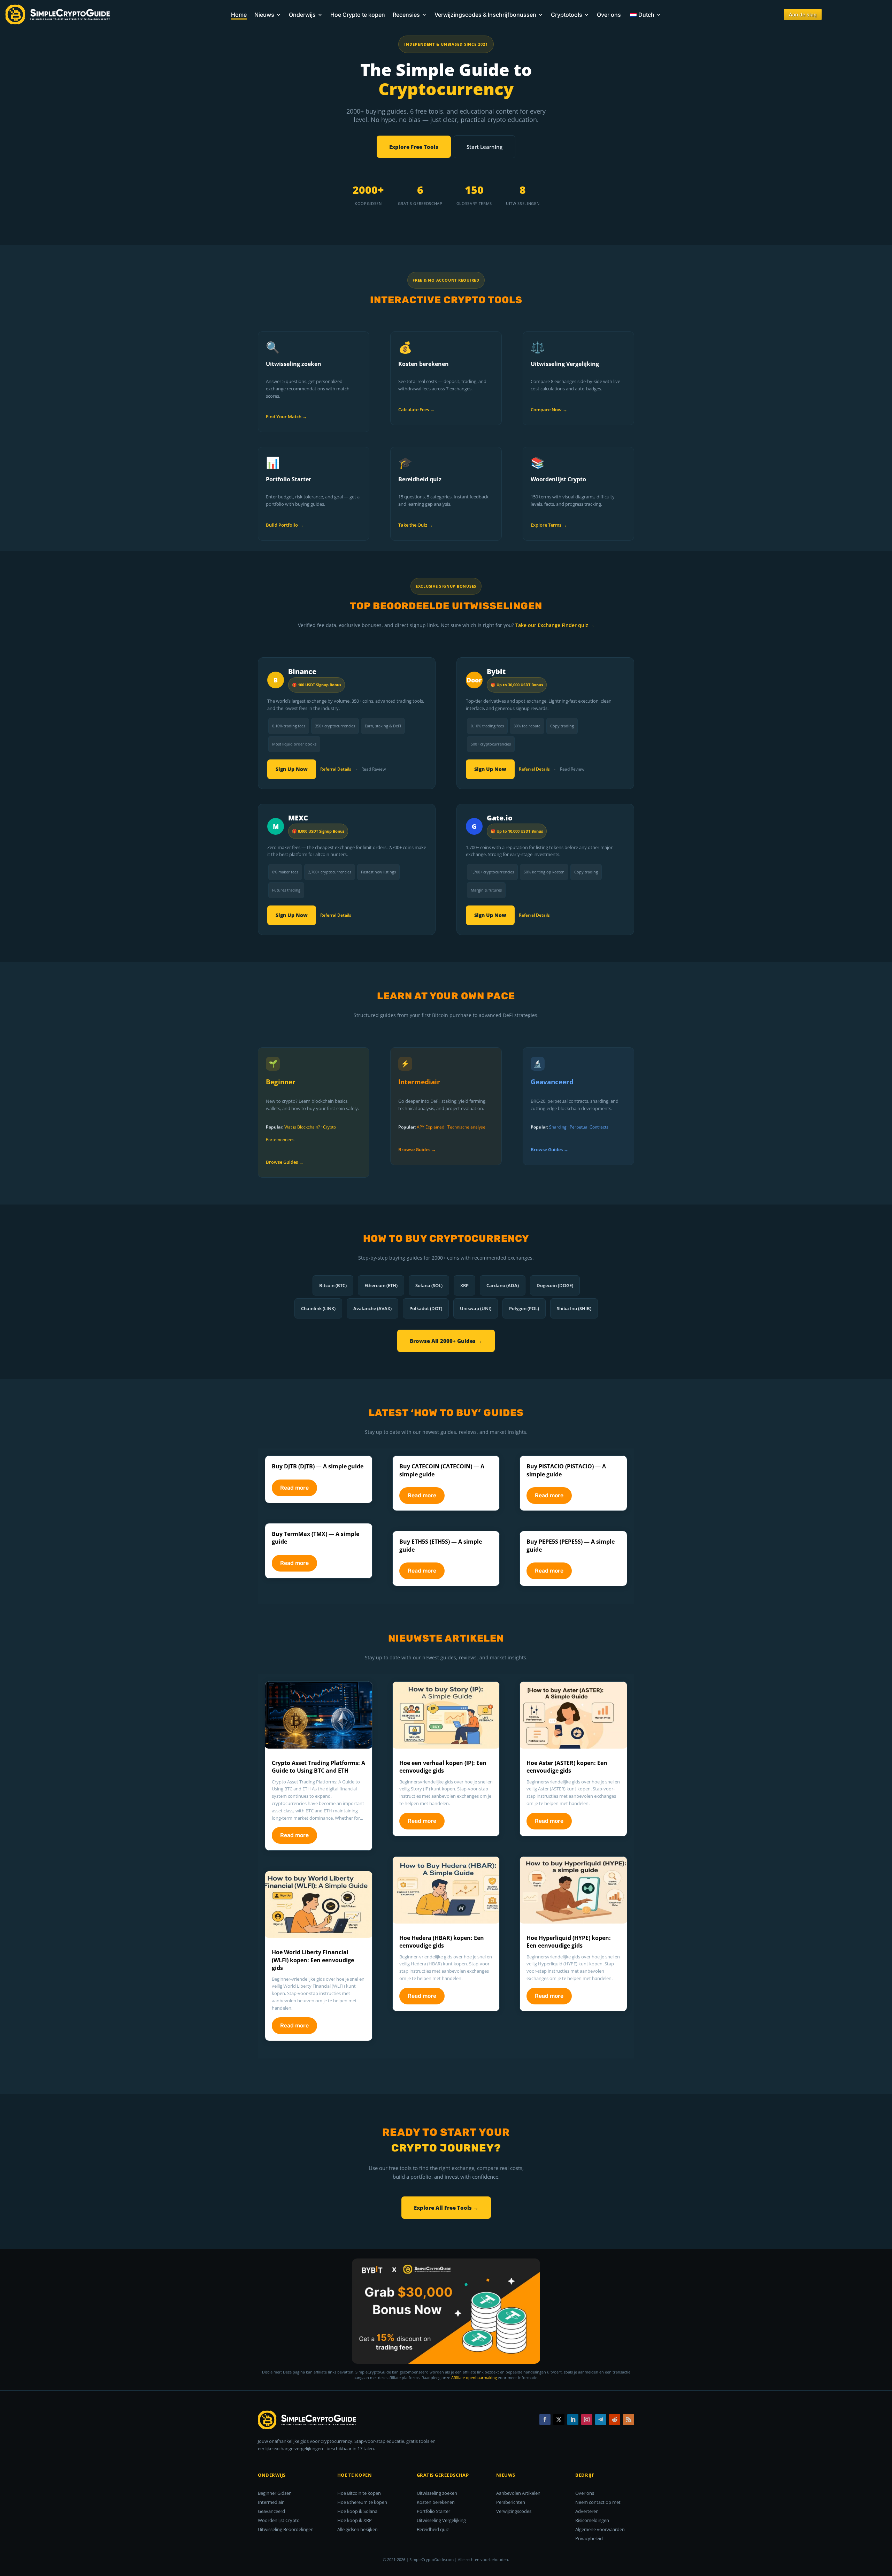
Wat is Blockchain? (302, 1127)
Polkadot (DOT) (426, 1308)
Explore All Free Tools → (446, 2208)
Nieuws (264, 15)
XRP (464, 1285)
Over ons (609, 15)
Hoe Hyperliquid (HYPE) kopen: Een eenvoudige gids (569, 1942)
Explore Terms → (549, 525)
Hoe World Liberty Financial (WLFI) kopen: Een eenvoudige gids (313, 1960)
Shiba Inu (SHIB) (574, 1308)
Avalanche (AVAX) (372, 1308)
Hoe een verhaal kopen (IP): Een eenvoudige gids (443, 1767)
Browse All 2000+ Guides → (446, 1341)
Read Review (374, 769)
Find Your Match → (286, 416)
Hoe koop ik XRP (355, 2520)
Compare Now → (549, 410)
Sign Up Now (292, 769)
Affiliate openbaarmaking (474, 2378)
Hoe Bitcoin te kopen (359, 2493)
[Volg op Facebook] (545, 2420)
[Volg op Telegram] (601, 2420)
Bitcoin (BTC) (333, 1285)
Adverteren (587, 2511)
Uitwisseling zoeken (437, 2493)
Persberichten (511, 2502)
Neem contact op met (598, 2502)
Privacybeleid (589, 2538)
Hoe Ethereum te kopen (362, 2502)
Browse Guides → (285, 1162)
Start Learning (485, 147)
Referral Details (336, 769)
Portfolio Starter (433, 2511)
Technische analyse (466, 1127)
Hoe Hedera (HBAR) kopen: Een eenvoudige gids (442, 1942)
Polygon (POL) (524, 1308)
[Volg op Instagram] (587, 2420)
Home (239, 15)
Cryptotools (567, 15)
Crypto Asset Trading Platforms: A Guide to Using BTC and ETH (318, 1767)
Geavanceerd (271, 2511)
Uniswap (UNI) (476, 1308)
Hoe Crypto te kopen (358, 15)
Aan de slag (803, 14)
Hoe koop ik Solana (357, 2511)
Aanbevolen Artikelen (518, 2493)
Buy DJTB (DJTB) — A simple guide (318, 1466)
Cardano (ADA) (503, 1285)
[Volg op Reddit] (615, 2420)
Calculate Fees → (416, 410)
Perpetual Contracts (589, 1127)
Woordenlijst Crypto (279, 2520)
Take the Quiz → (416, 525)
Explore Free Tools (414, 147)
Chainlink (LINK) (318, 1308)
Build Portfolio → (285, 525)
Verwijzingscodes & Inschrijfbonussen (485, 15)
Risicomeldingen (592, 2520)
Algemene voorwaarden (600, 2529)
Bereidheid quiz (433, 2529)
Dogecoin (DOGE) (555, 1285)
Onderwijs (302, 15)
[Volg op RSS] (629, 2420)
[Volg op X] (559, 2420)
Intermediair (271, 2502)
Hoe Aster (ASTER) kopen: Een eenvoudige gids (567, 1767)
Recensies (406, 15)
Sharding (558, 1127)
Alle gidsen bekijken (357, 2529)
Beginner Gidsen (275, 2493)
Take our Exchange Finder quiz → (555, 625)
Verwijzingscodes (514, 2511)
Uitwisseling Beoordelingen (286, 2529)
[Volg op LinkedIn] (573, 2420)
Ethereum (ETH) (381, 1285)
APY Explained (430, 1127)
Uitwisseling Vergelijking (441, 2520)
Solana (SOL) (429, 1285)
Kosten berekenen (436, 2502)
